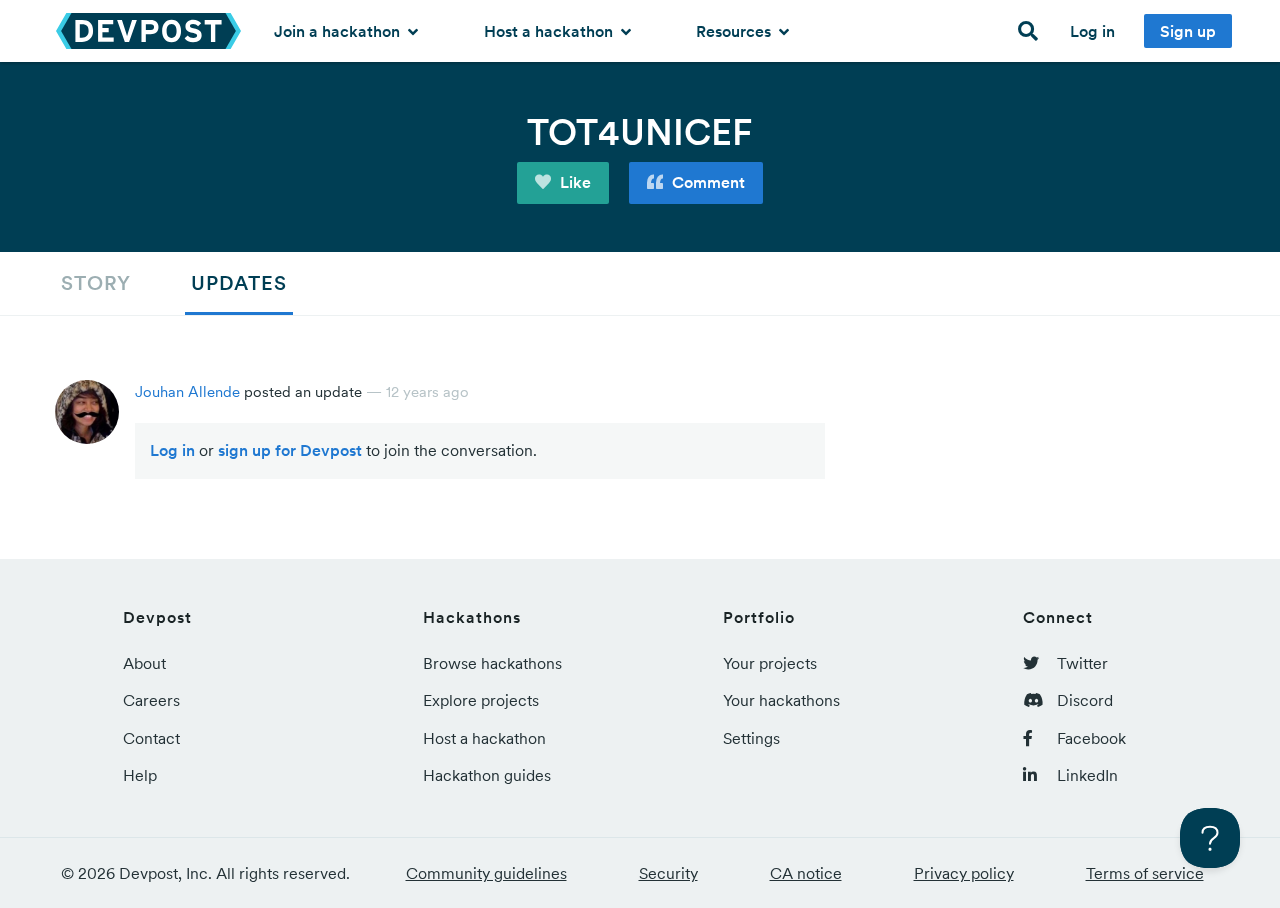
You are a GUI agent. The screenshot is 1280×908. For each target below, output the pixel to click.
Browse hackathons (492, 663)
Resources (735, 31)
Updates (239, 283)
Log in (1092, 31)
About (144, 663)
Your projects (770, 663)
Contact (151, 738)
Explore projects (481, 700)
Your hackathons (781, 700)
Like (573, 182)
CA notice (806, 873)
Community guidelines (486, 873)
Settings (751, 738)
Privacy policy (964, 873)
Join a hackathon (339, 31)
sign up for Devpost (290, 450)
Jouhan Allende (187, 391)
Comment (706, 182)
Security (668, 873)
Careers (151, 700)
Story (96, 283)
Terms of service (1145, 873)
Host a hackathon (550, 31)
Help (140, 775)
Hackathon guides (487, 775)
